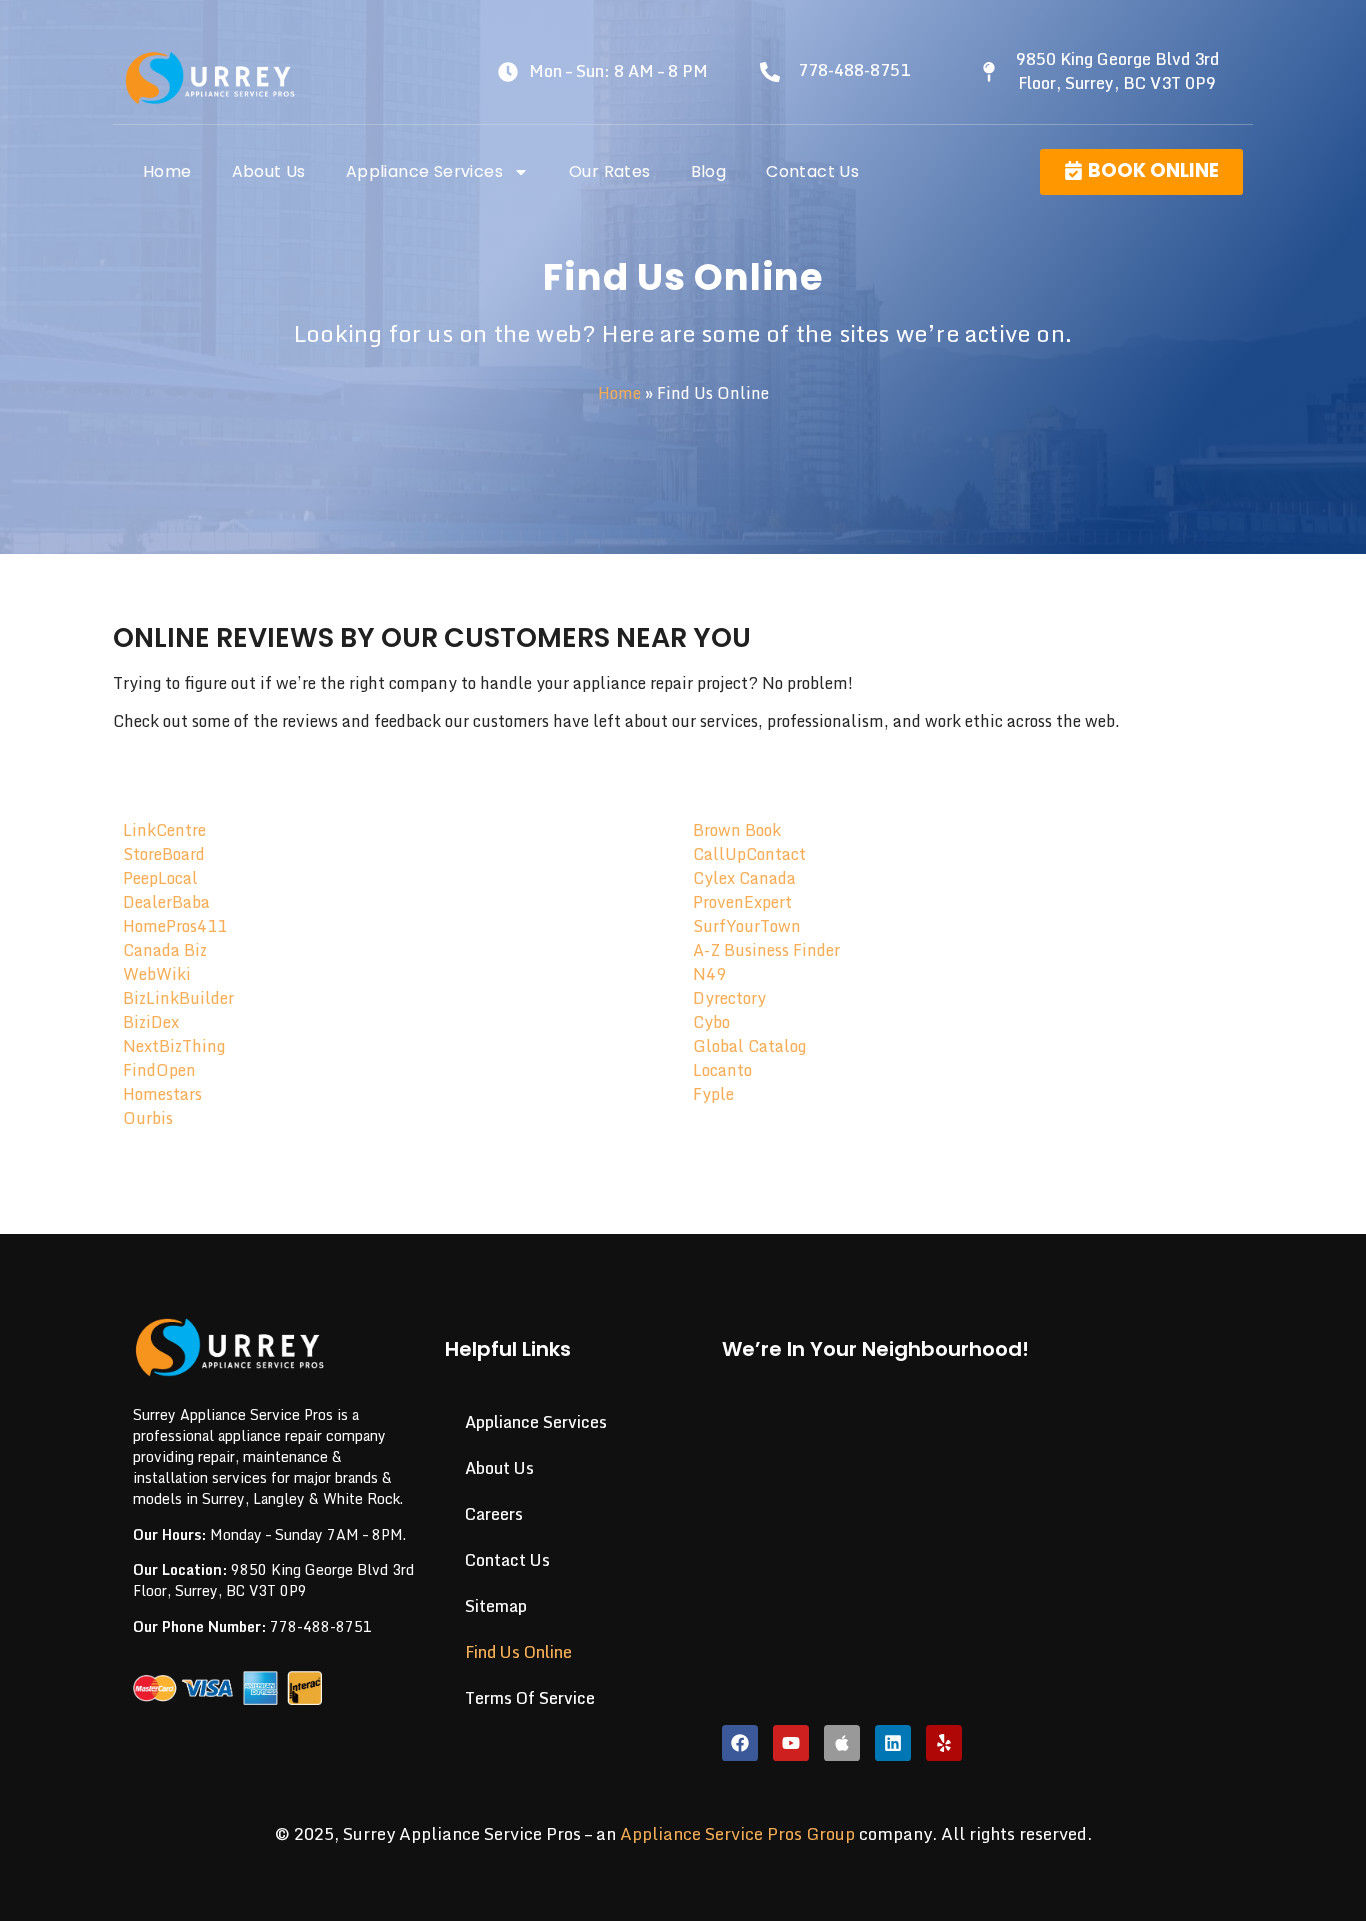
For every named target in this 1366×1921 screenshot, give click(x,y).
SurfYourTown (747, 926)
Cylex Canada (744, 878)
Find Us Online (518, 1652)
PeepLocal (160, 878)
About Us (269, 171)
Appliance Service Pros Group (737, 1833)
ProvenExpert (742, 902)
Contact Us (812, 171)
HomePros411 (175, 926)
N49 (709, 974)
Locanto (722, 1070)
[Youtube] (791, 1743)
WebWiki (157, 974)
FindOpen (159, 1070)
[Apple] (842, 1743)
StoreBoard (164, 854)
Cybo (711, 1022)
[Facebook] (740, 1743)
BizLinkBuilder (178, 998)
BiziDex (151, 1022)
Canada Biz (165, 950)
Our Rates (610, 171)
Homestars (162, 1094)
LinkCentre (164, 830)
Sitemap (496, 1606)
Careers (494, 1514)
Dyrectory (729, 998)
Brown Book (737, 830)
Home (167, 171)
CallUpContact (749, 854)
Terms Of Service (530, 1698)
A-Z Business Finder (766, 950)
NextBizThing (174, 1046)
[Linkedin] (893, 1743)
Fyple (713, 1094)
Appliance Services (424, 171)
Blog (709, 171)
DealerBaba (166, 902)
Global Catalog (749, 1046)
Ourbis (148, 1118)
